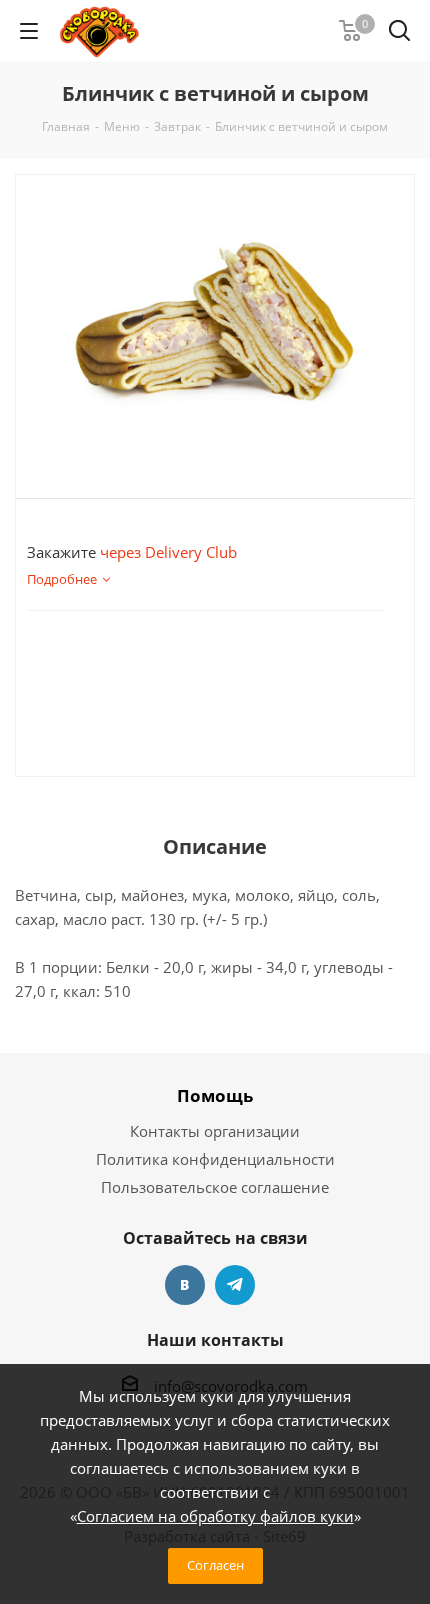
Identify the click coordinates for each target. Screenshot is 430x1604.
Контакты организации (215, 1131)
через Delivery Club (168, 552)
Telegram (235, 1285)
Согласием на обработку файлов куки (215, 1516)
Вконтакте (185, 1285)
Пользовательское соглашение (215, 1187)
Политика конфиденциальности (215, 1159)
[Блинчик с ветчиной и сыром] (215, 320)
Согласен (215, 1565)
